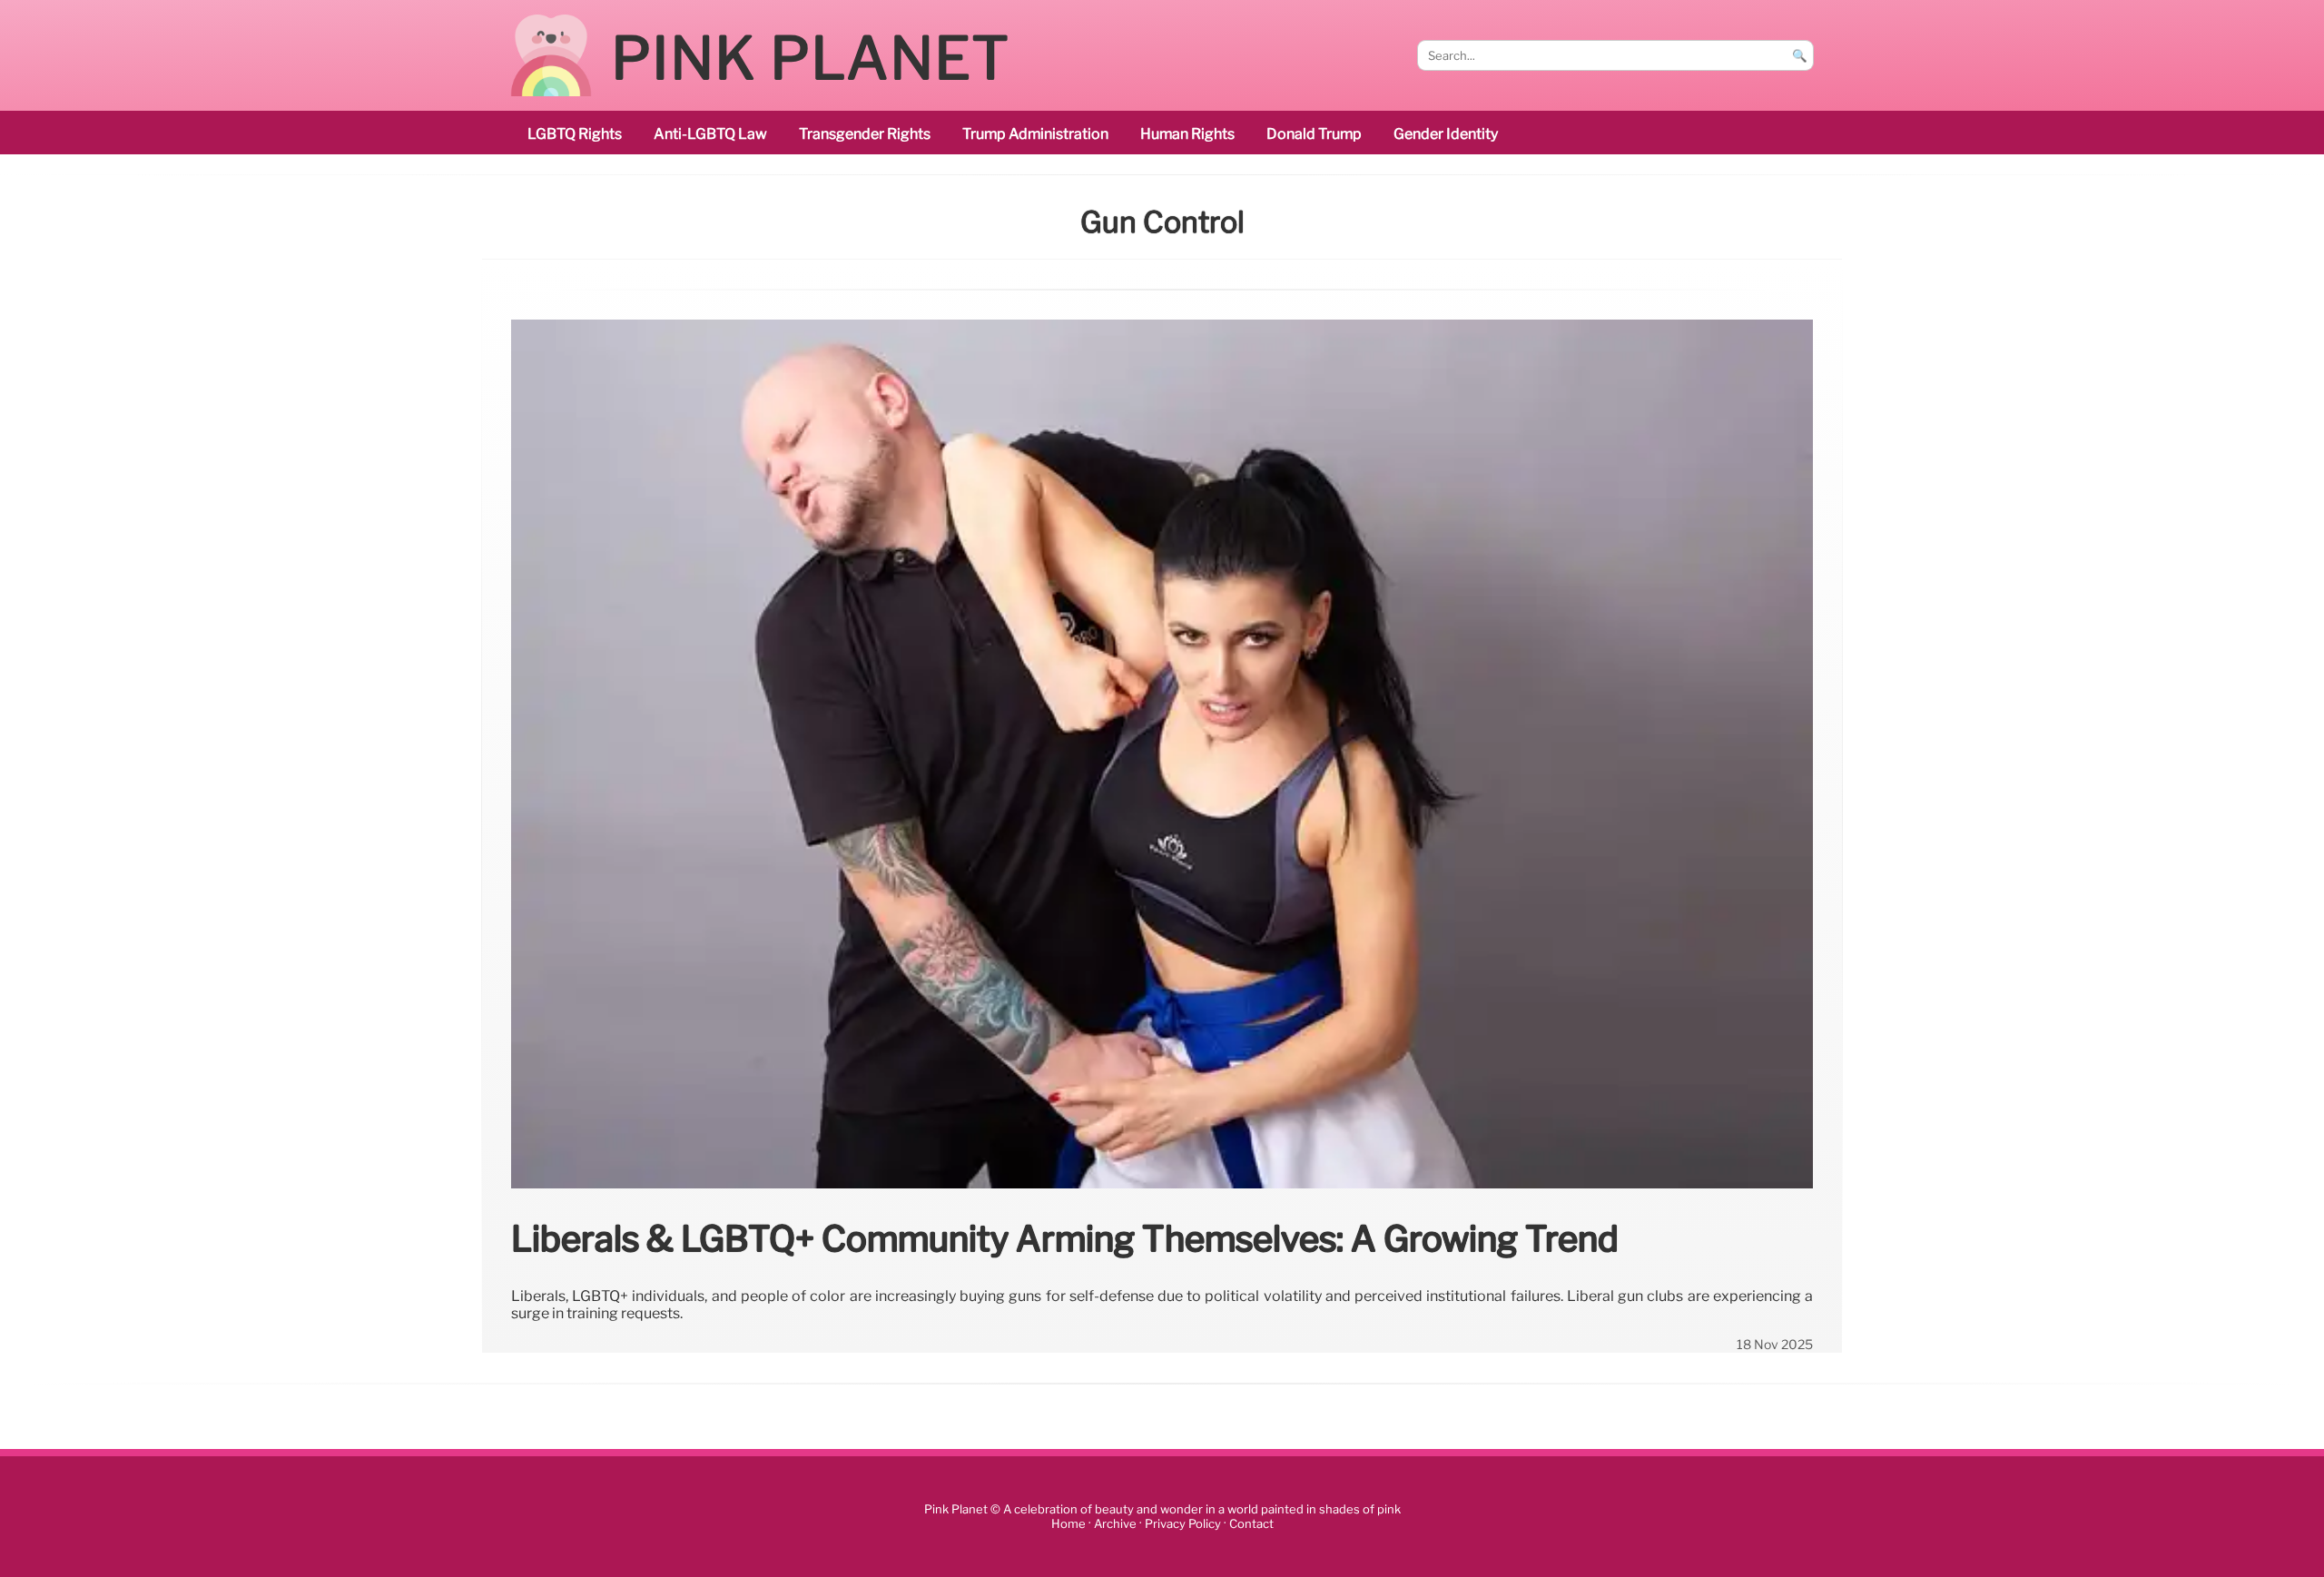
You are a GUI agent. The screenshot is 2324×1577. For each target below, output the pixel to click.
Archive (1115, 1524)
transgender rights (865, 134)
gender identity (1446, 134)
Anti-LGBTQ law (710, 134)
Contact (1251, 1524)
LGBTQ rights (575, 134)
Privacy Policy (1183, 1524)
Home (1068, 1524)
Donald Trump (1314, 134)
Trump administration (1035, 134)
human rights (1187, 134)
